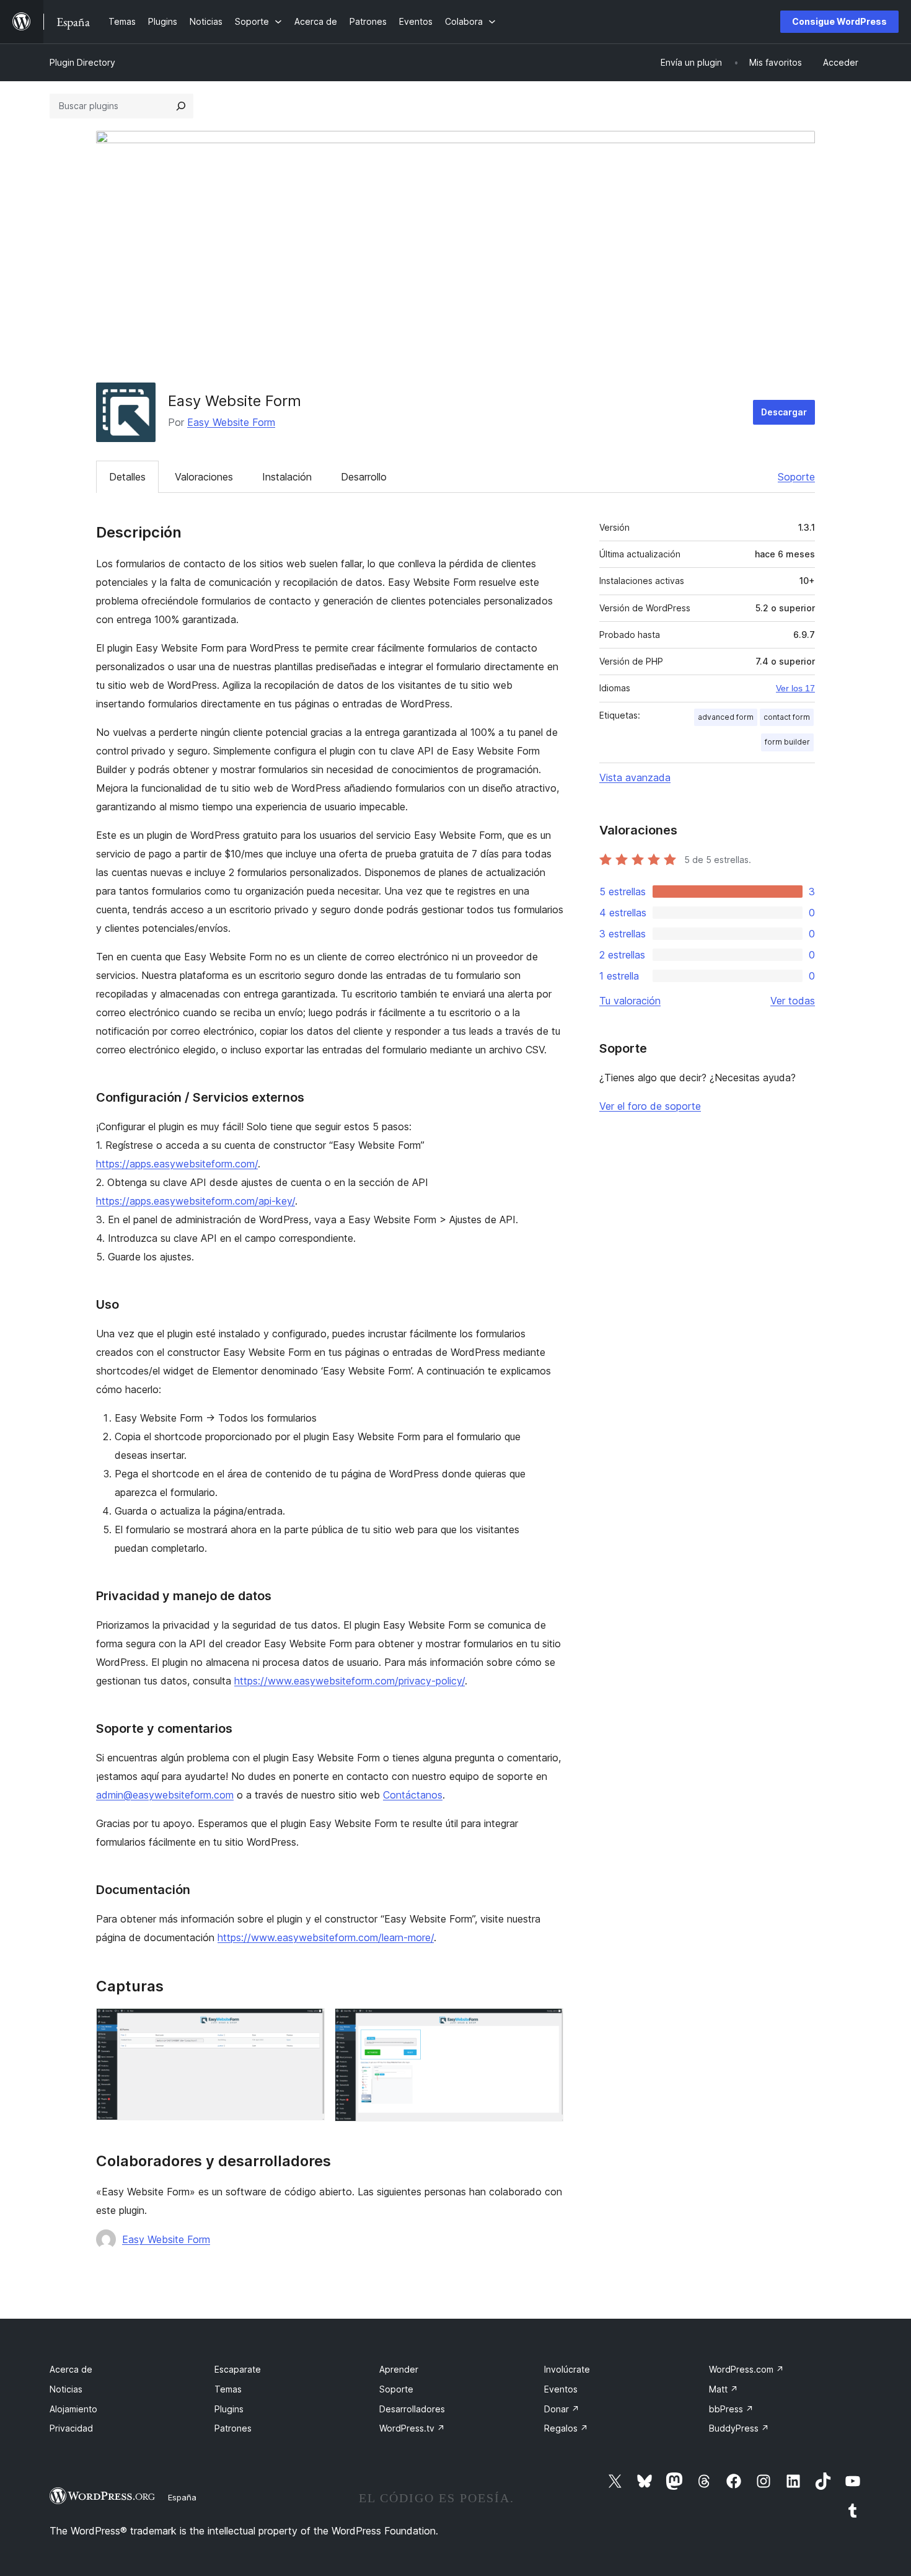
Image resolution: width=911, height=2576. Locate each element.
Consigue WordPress (839, 21)
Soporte (796, 477)
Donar (562, 2409)
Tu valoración (630, 1001)
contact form (787, 717)
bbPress (731, 2409)
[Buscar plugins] (181, 106)
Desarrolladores (412, 2409)
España (182, 2497)
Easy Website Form (231, 422)
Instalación (287, 477)
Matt (724, 2389)
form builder (787, 742)
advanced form (726, 717)
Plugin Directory (82, 62)
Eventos (561, 2389)
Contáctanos (413, 1795)
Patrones (233, 2428)
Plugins (229, 2409)
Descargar (784, 412)
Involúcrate (567, 2369)
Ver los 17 (795, 688)
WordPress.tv (412, 2428)
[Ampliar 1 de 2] (308, 2025)
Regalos (566, 2428)
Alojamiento (73, 2409)
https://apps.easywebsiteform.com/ (177, 1164)
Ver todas (793, 1001)
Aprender (399, 2369)
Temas (228, 2389)
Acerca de (71, 2369)
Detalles (127, 477)
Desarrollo (364, 477)
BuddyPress (739, 2428)
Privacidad (71, 2428)
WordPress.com (746, 2369)
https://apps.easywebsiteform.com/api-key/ (196, 1201)
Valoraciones (204, 477)
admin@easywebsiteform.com (165, 1795)
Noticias (66, 2389)
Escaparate (238, 2369)
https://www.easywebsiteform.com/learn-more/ (326, 1937)
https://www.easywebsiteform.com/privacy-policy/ (350, 1681)
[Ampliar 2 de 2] (547, 2025)
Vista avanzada (635, 777)
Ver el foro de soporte (650, 1106)
